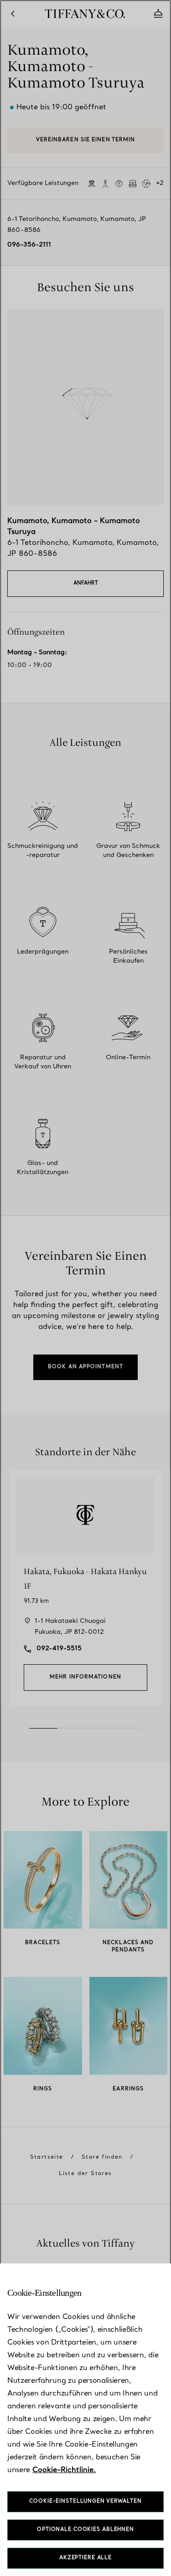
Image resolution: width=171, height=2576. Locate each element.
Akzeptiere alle (85, 2558)
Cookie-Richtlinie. (64, 2470)
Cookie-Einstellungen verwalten (85, 2502)
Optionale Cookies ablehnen (85, 2530)
